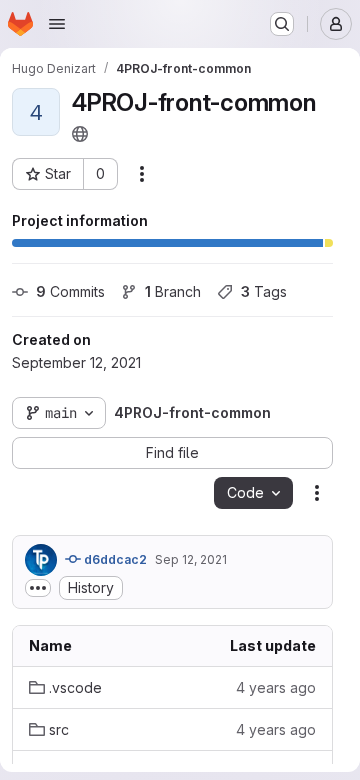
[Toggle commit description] (38, 588)
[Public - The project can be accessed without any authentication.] (80, 134)
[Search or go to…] (282, 24)
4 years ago (276, 687)
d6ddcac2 (114, 559)
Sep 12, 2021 (191, 559)
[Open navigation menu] (57, 24)
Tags (264, 291)
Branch (173, 291)
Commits (70, 291)
